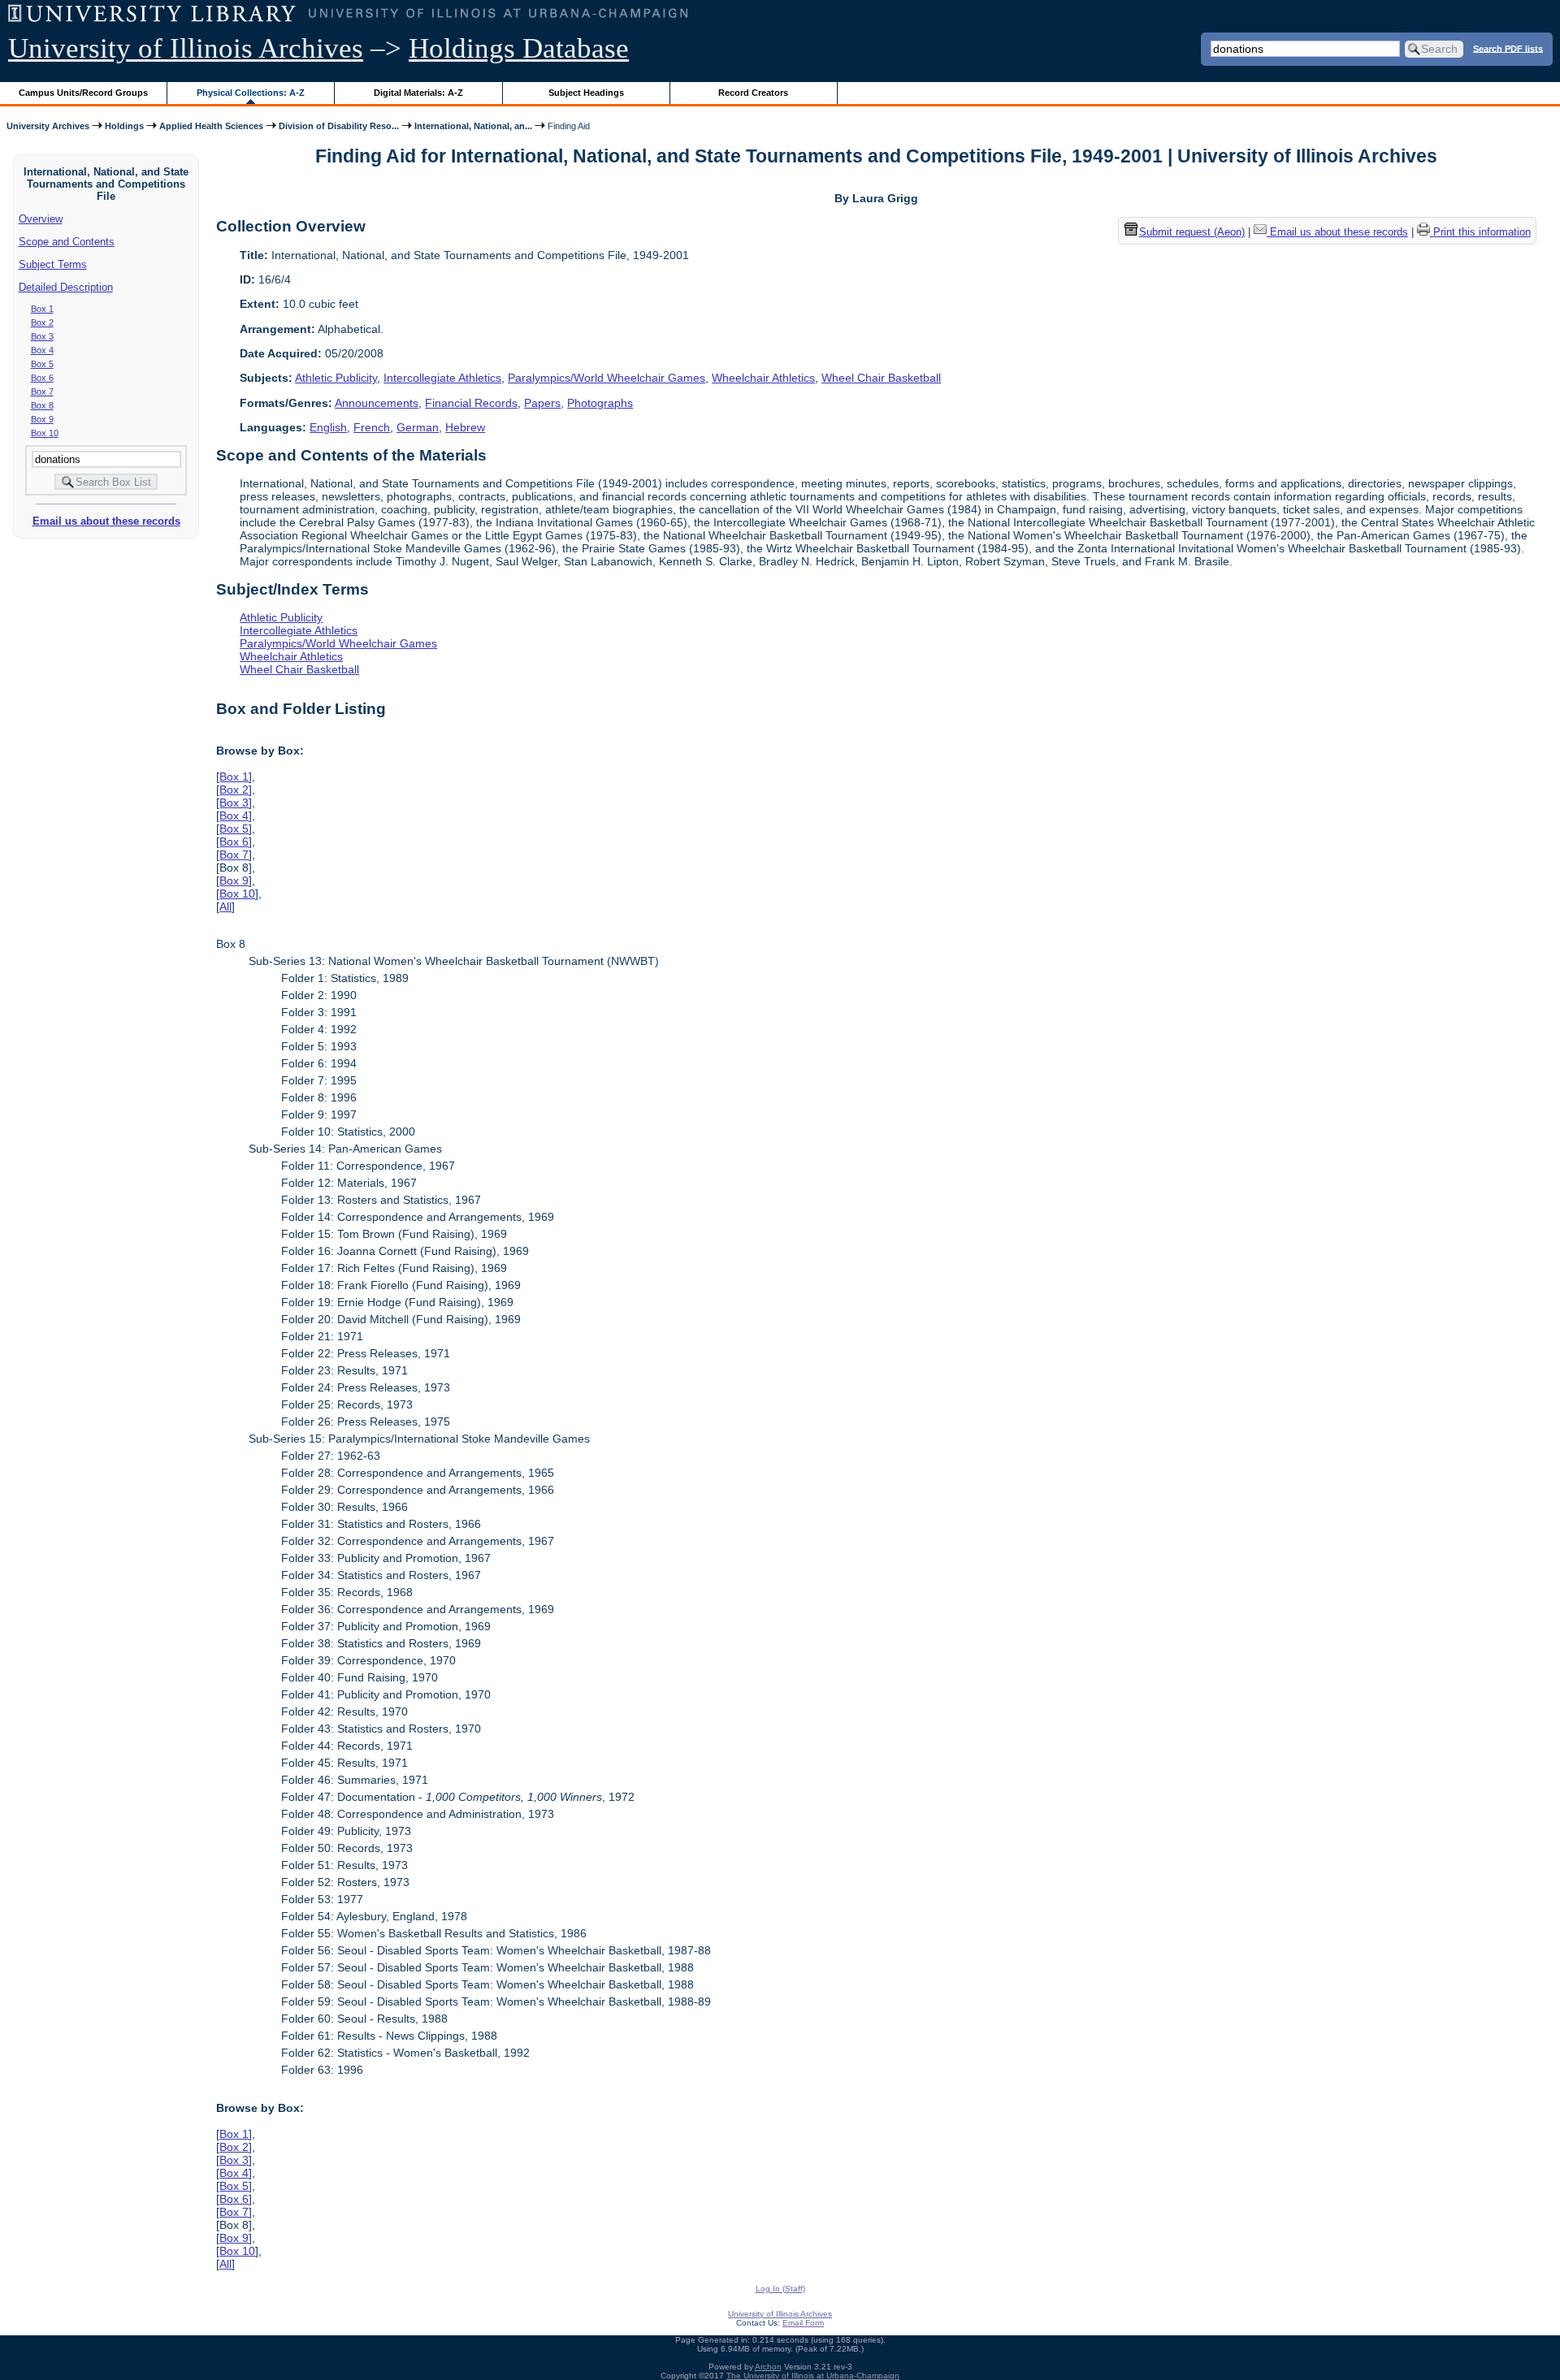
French (372, 427)
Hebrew (465, 427)
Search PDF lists (1508, 48)
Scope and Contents (67, 242)
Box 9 (42, 419)
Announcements (377, 403)
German (418, 427)
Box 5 (42, 364)
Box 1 (42, 309)
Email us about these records (106, 521)
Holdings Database (519, 48)
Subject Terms (53, 264)
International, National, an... (473, 126)
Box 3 (42, 336)
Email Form (803, 2323)
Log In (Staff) (780, 2289)
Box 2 (42, 322)
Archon (768, 2367)
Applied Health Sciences (211, 126)
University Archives (48, 126)
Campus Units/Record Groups (83, 93)
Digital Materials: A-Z (418, 93)
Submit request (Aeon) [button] (1192, 232)
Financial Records (471, 403)
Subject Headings (586, 93)
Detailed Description (66, 287)
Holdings (124, 126)
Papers (542, 403)
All (225, 907)
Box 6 (42, 378)
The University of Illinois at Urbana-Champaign (813, 2376)
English (328, 427)
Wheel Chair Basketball (881, 378)
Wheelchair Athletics (763, 378)
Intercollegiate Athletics (442, 378)
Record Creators (753, 93)
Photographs (600, 403)
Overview (41, 219)
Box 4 (42, 350)
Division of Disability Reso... (339, 126)
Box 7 (42, 392)
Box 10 (45, 433)
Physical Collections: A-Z (251, 93)
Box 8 (42, 405)
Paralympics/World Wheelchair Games (607, 378)
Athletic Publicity (336, 378)
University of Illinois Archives (186, 48)
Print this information (1480, 232)
